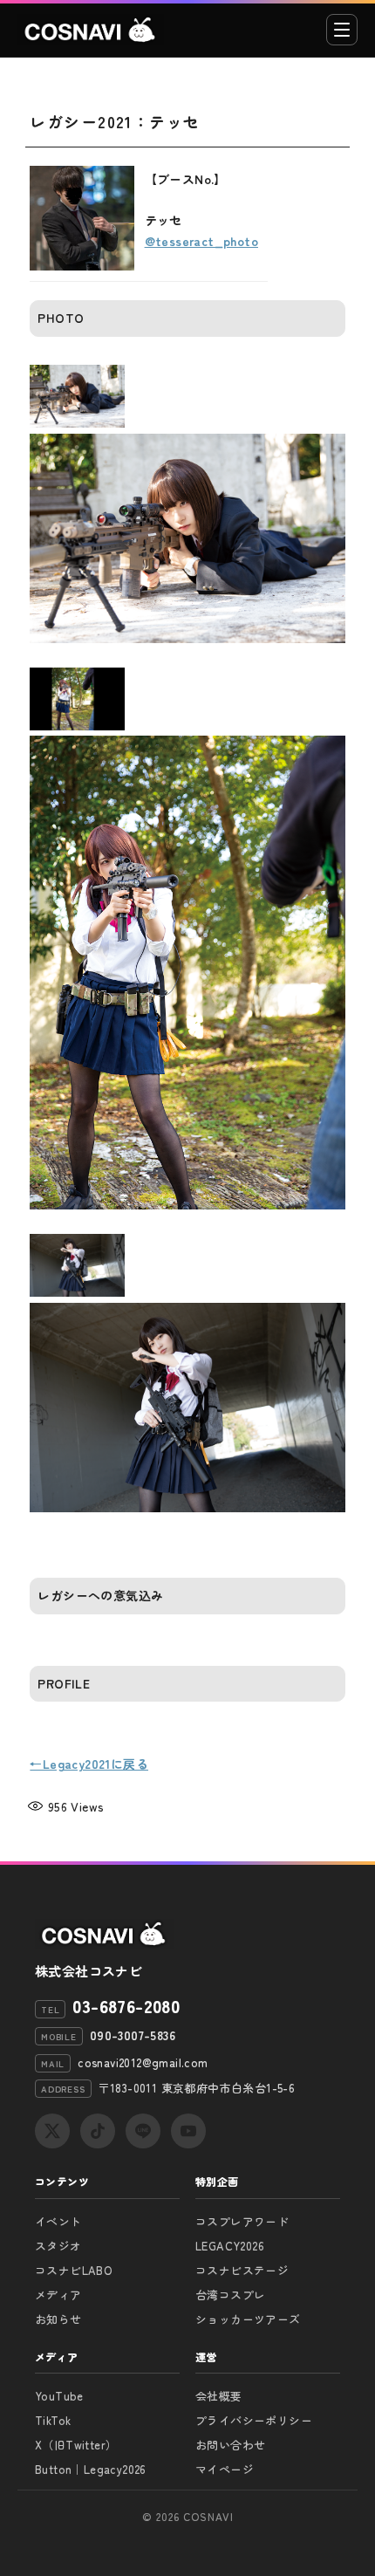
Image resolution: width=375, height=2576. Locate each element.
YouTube (59, 2396)
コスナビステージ (242, 2270)
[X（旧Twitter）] (52, 2131)
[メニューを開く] (342, 30)
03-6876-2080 (126, 2006)
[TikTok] (98, 2131)
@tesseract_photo (201, 241)
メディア (58, 2295)
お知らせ (58, 2319)
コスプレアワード (242, 2221)
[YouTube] (188, 2131)
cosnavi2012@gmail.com (143, 2062)
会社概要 (219, 2396)
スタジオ (58, 2246)
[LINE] (143, 2131)
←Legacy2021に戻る (89, 1764)
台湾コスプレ (230, 2295)
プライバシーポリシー (254, 2420)
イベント (58, 2221)
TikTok (53, 2420)
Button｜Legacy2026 (91, 2469)
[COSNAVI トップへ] (91, 30)
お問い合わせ (230, 2445)
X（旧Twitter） (76, 2445)
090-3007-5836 (133, 2035)
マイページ (225, 2469)
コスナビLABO (74, 2270)
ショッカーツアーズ (248, 2319)
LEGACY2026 (230, 2246)
